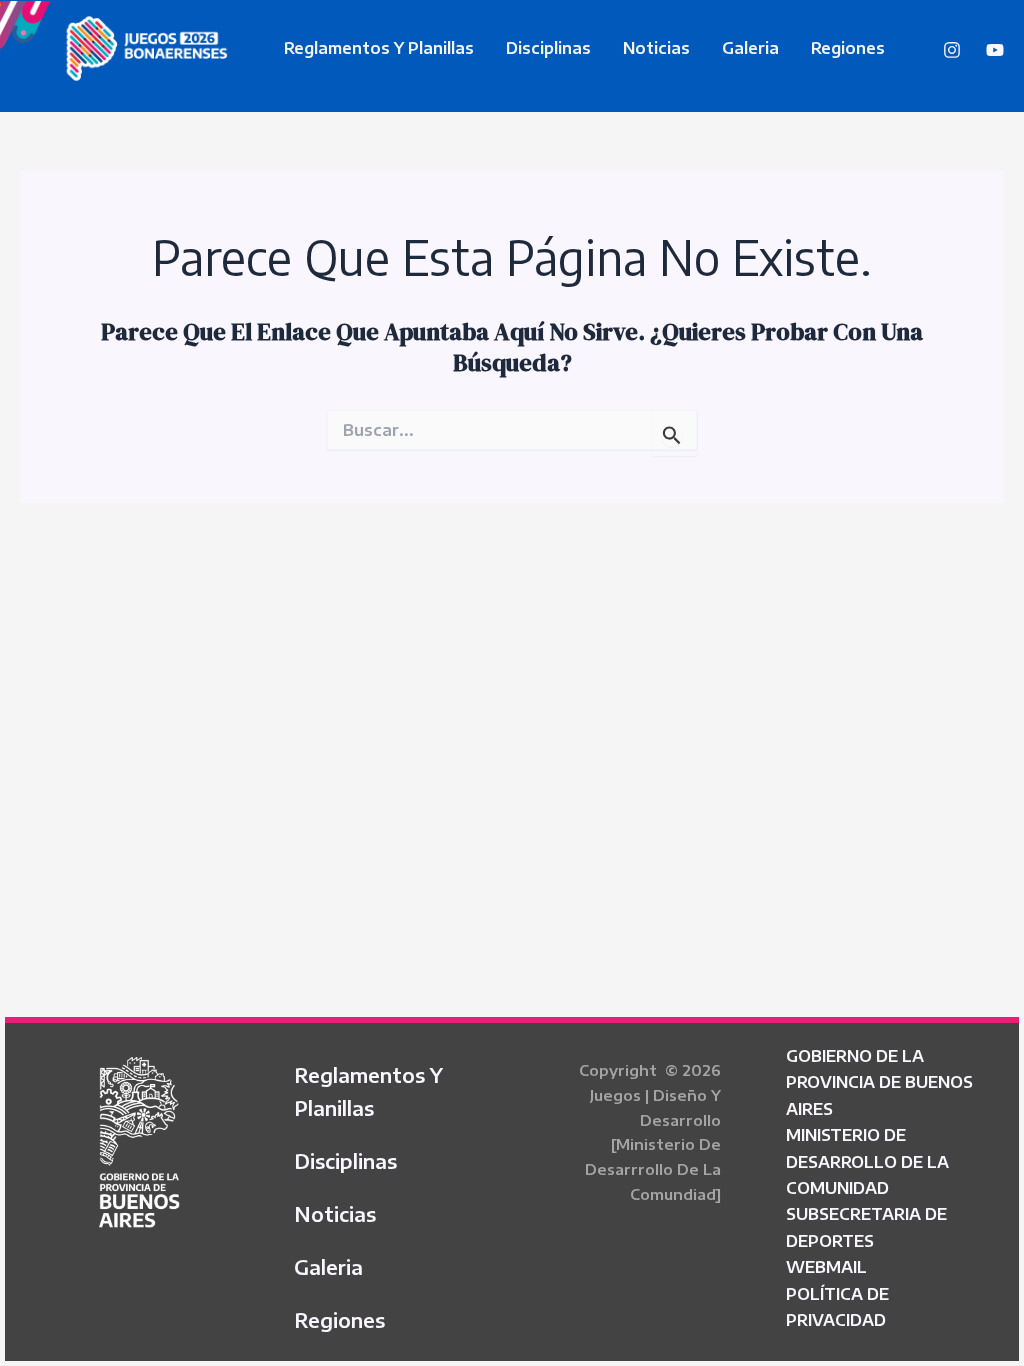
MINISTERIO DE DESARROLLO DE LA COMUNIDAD (867, 1161)
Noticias (656, 48)
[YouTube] (995, 50)
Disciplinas (548, 48)
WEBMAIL (826, 1267)
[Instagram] (952, 50)
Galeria (750, 48)
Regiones (848, 48)
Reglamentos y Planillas (379, 48)
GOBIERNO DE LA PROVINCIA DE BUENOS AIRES (879, 1082)
